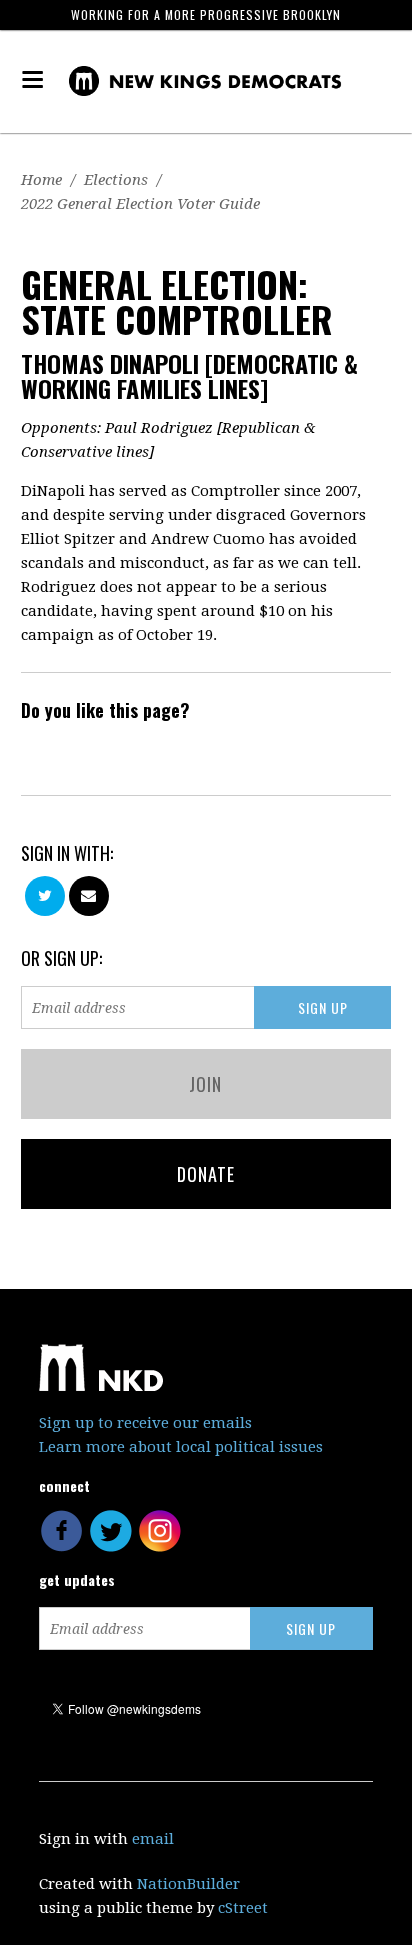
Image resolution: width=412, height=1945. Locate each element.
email (153, 1839)
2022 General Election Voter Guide (140, 204)
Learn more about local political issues (181, 1447)
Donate (206, 1174)
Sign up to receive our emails (145, 1423)
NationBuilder (188, 1884)
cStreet (243, 1908)
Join (205, 1084)
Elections (116, 180)
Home (41, 180)
